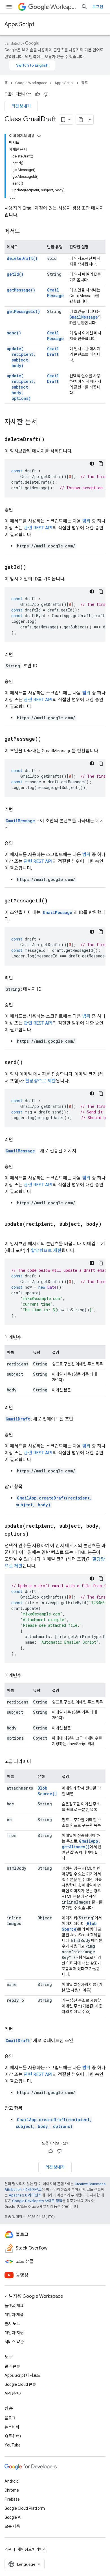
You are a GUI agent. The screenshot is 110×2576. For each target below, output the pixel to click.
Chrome (12, 2490)
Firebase (12, 2499)
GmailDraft (53, 351)
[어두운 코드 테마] (92, 464)
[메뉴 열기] (9, 7)
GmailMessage (55, 293)
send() (14, 333)
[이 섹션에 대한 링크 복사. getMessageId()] (55, 901)
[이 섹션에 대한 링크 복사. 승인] (19, 510)
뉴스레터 (12, 2427)
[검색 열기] (84, 7)
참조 (85, 83)
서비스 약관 (14, 2342)
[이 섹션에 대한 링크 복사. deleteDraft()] (52, 440)
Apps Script (19, 24)
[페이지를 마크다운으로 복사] (81, 120)
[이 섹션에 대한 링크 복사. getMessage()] (48, 739)
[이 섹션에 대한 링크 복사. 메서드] (25, 232)
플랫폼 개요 (14, 2306)
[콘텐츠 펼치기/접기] (39, 136)
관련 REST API (38, 528)
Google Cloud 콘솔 (20, 2384)
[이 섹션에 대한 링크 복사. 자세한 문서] (43, 422)
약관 (8, 2549)
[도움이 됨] (38, 94)
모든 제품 (12, 2526)
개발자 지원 (14, 2333)
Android (12, 2481)
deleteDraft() (22, 258)
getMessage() (21, 290)
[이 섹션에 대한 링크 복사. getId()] (33, 567)
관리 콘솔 (12, 2366)
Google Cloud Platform (25, 2508)
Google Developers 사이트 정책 (37, 2201)
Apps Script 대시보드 (23, 2375)
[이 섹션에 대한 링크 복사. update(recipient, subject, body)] (10, 1232)
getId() (15, 274)
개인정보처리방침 (32, 2549)
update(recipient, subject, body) (21, 357)
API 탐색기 (14, 2393)
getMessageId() (23, 311)
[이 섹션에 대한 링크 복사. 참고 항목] (28, 1487)
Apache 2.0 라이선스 (25, 2195)
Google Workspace (31, 83)
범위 (86, 521)
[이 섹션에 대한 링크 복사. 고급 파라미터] (37, 1762)
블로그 (10, 2418)
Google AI (13, 2517)
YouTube (13, 2445)
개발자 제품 (14, 2315)
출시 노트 (12, 2324)
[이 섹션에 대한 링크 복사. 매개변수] (27, 1338)
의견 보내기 (21, 106)
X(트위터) (13, 2436)
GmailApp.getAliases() (81, 1844)
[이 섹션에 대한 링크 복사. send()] (30, 1063)
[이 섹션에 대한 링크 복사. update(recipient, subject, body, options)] (36, 1534)
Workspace (63, 7)
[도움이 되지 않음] (46, 94)
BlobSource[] (47, 1791)
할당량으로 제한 (40, 1081)
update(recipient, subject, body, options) (21, 387)
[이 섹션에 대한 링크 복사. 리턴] (19, 655)
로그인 (98, 7)
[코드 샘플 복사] (101, 464)
